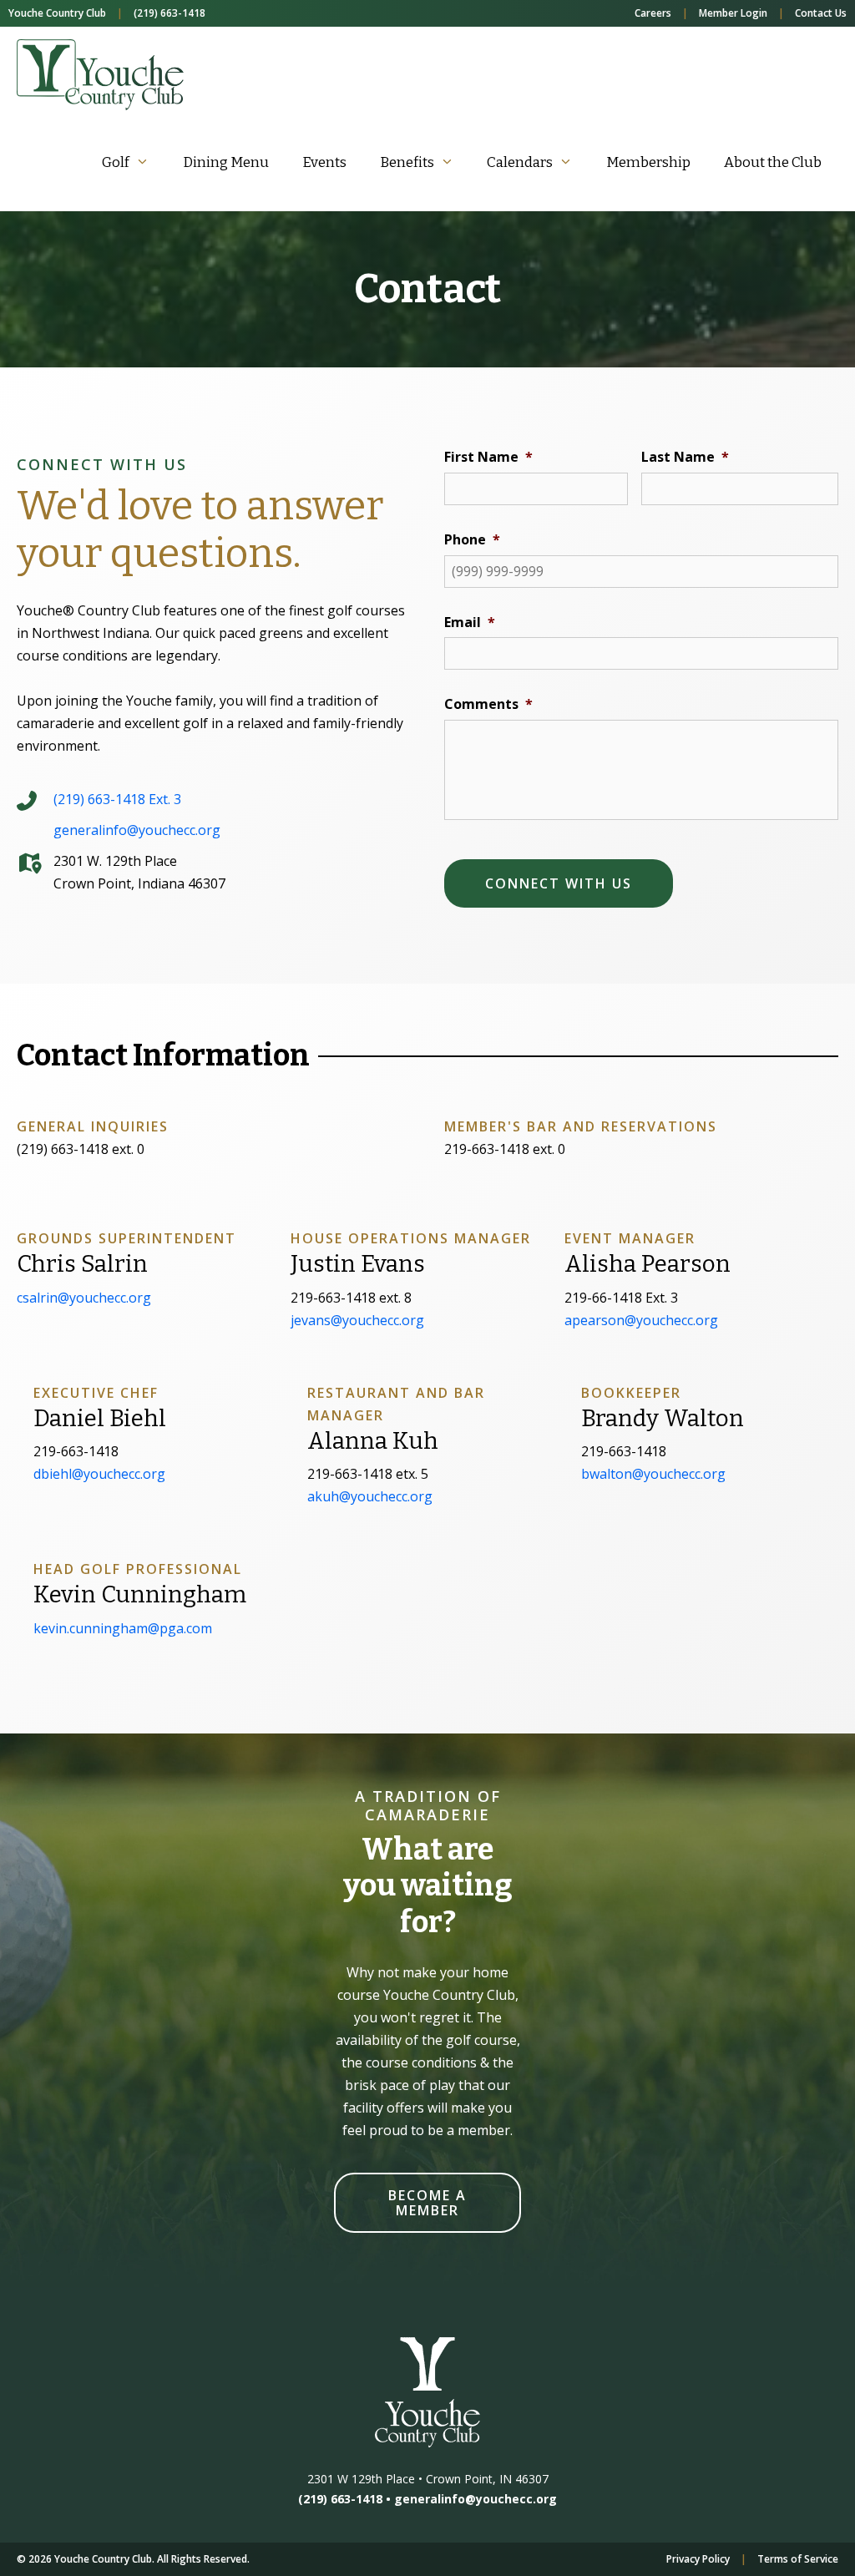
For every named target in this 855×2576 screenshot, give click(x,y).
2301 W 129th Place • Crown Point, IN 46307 (428, 2479)
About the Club (773, 162)
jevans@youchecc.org (357, 1320)
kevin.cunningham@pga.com (123, 1628)
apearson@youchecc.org (641, 1320)
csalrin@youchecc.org (84, 1298)
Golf (116, 162)
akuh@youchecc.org (370, 1496)
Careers (653, 13)
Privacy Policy (698, 2559)
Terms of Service (798, 2559)
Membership (648, 162)
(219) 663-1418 (169, 13)
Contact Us (821, 13)
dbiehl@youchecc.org (99, 1474)
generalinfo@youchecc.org (476, 2499)
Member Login (733, 13)
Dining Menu (226, 162)
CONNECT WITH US (559, 883)
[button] (427, 2203)
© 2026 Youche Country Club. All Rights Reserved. (133, 2559)
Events (324, 162)
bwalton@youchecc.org (653, 1474)
